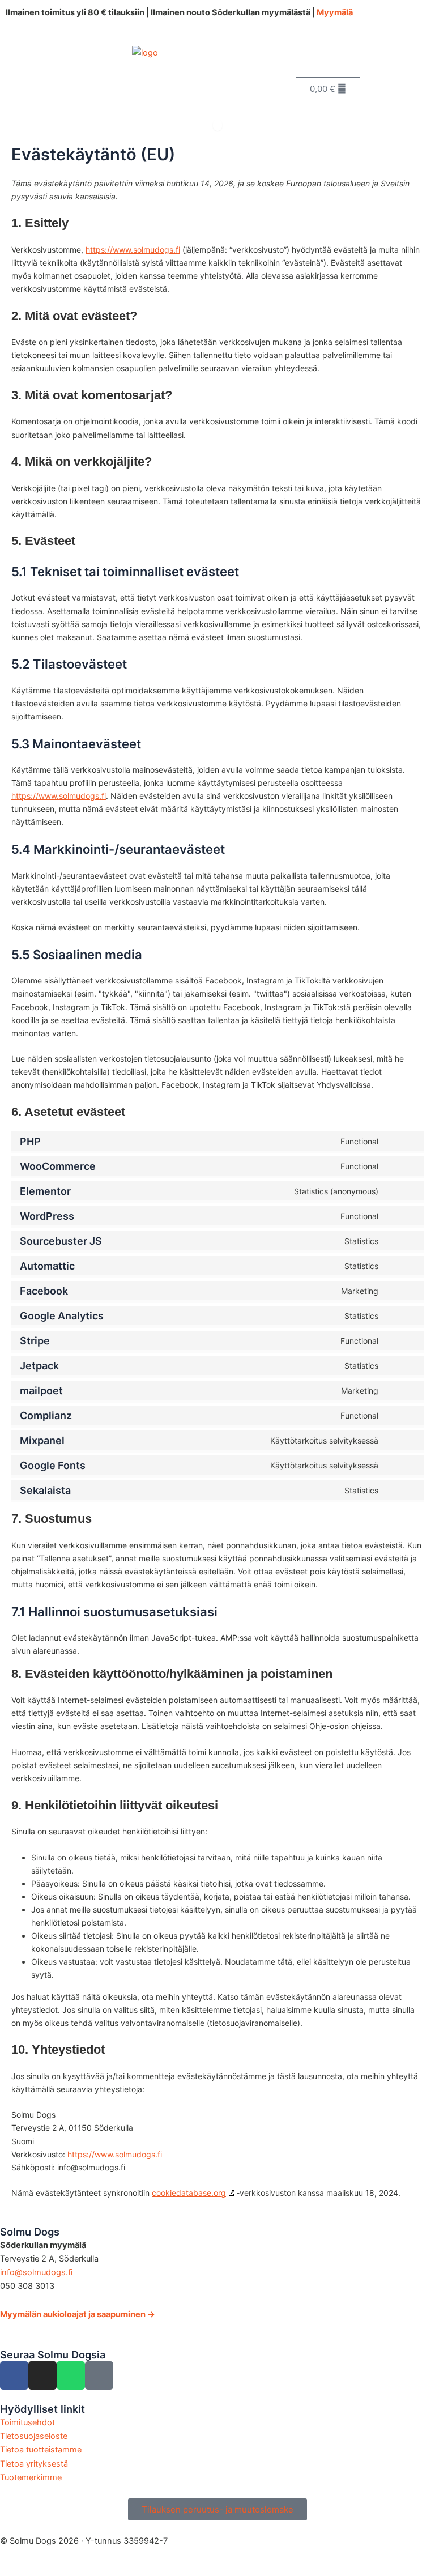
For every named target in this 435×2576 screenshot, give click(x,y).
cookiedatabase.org (189, 2193)
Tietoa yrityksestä (34, 2464)
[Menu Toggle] (217, 125)
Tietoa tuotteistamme (41, 2450)
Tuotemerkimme (31, 2477)
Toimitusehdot (27, 2422)
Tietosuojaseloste (34, 2436)
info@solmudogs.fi (36, 2272)
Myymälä (335, 12)
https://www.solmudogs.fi (133, 250)
